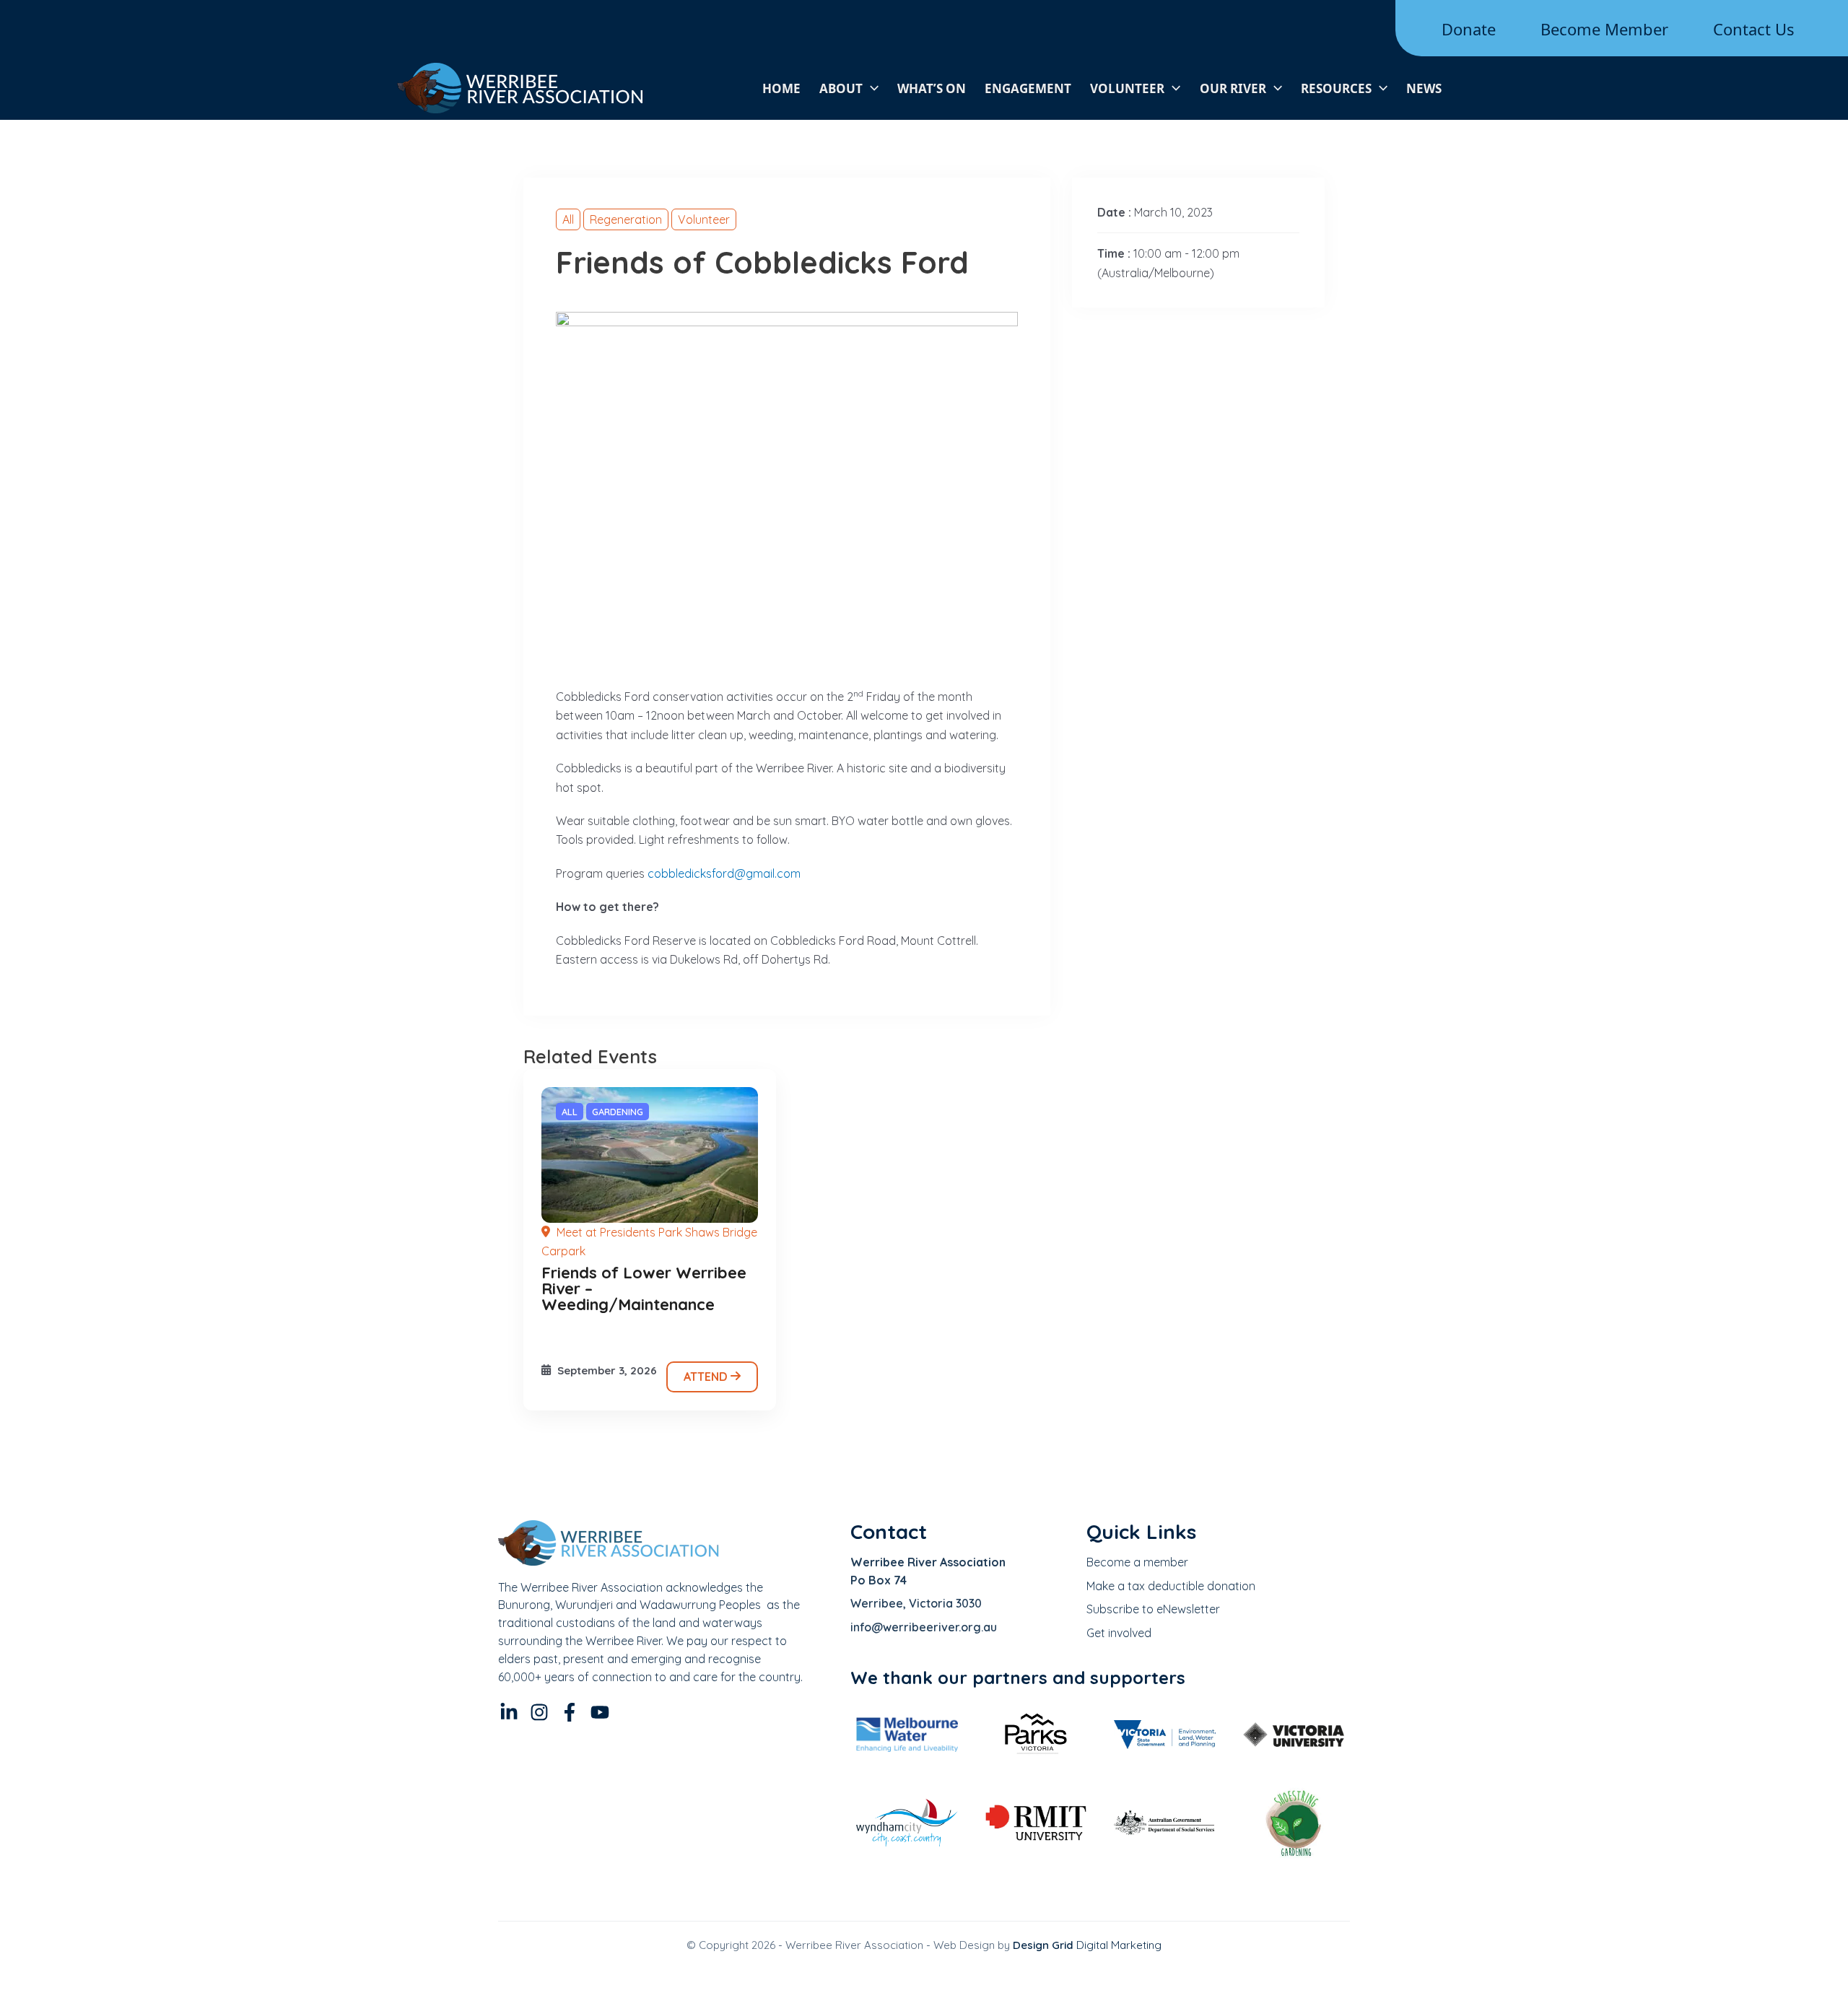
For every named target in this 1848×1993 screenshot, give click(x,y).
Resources (1336, 88)
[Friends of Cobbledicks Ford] (650, 1155)
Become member (1604, 29)
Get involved (1119, 1633)
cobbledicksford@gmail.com (724, 873)
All (568, 219)
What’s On (932, 88)
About (841, 88)
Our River (1233, 88)
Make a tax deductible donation (1171, 1586)
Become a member (1137, 1562)
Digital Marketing (1087, 1945)
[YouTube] (600, 1712)
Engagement (1028, 88)
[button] (871, 88)
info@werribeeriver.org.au (924, 1627)
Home (781, 88)
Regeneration (626, 219)
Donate (1469, 29)
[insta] (539, 1712)
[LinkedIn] (509, 1712)
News (1424, 88)
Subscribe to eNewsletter (1153, 1609)
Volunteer (1127, 88)
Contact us (1754, 29)
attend (707, 1377)
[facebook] (570, 1712)
